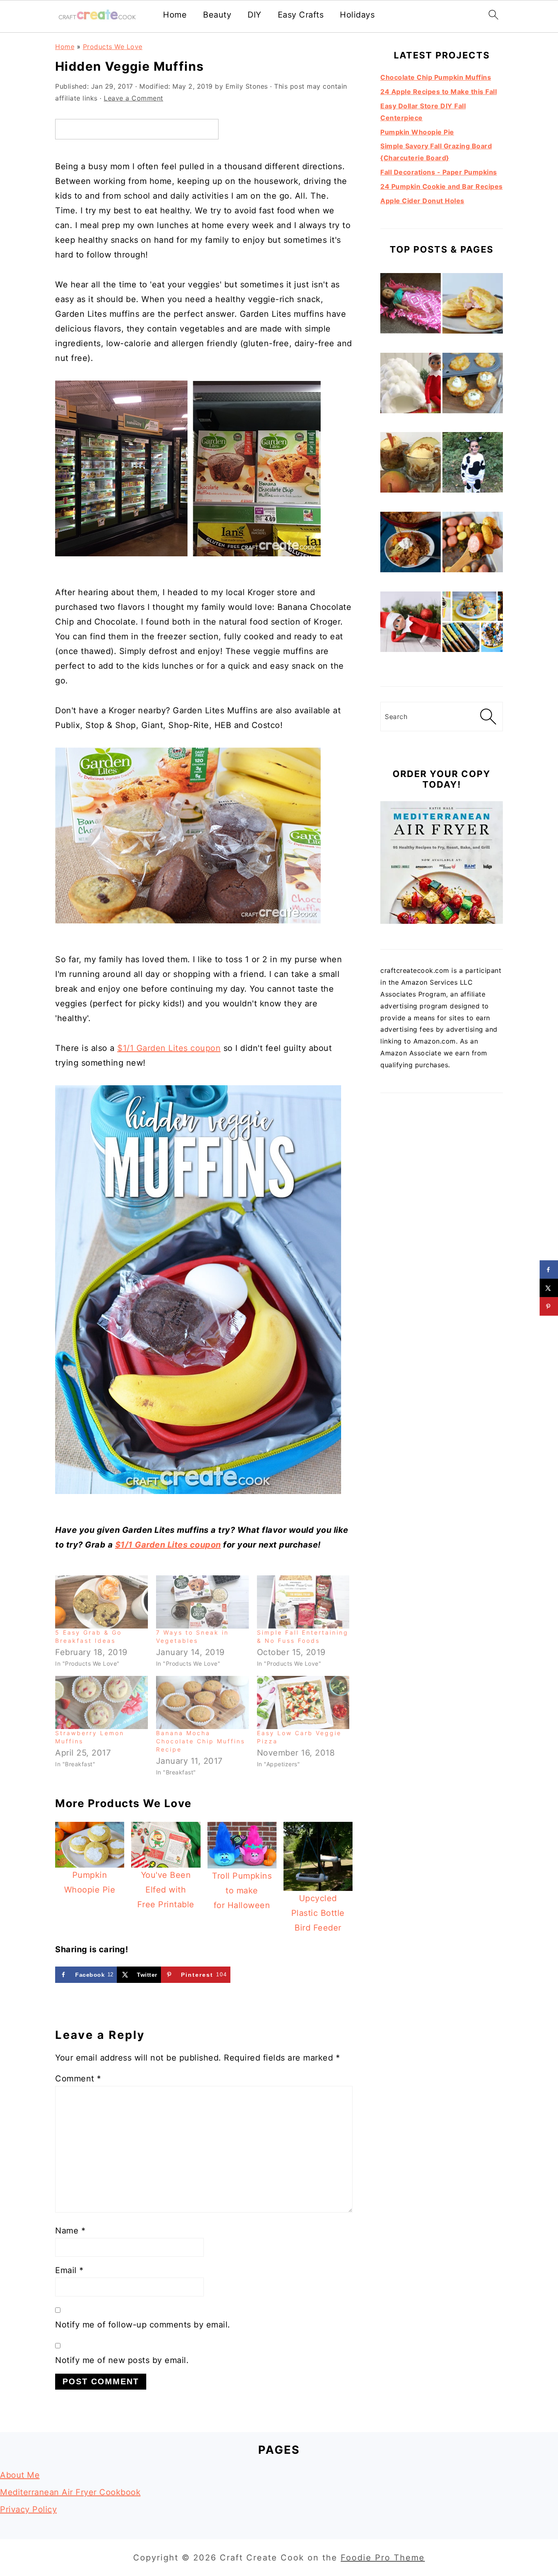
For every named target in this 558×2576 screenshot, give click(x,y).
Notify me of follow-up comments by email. (143, 2325)
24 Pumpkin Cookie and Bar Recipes (442, 186)
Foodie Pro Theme (383, 2558)
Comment (78, 2079)
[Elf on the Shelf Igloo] (411, 385)
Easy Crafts (301, 15)
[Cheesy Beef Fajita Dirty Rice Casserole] (411, 544)
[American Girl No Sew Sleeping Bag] (411, 305)
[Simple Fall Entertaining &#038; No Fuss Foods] (303, 1602)
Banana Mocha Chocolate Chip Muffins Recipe (201, 1741)
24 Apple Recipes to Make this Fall (439, 92)
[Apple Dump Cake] (411, 464)
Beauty (217, 15)
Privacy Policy (28, 2509)
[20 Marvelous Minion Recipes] (473, 624)
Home (175, 15)
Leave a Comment (134, 98)
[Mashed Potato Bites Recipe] (473, 385)
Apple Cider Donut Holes (422, 201)
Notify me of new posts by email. (122, 2360)
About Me (20, 2475)
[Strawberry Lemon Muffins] (102, 1702)
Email (69, 2270)
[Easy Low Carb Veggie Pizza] (303, 1702)
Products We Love (113, 47)
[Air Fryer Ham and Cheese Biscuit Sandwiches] (473, 305)
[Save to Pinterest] (549, 1307)
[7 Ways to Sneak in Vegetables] (202, 1602)
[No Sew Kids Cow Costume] (473, 464)
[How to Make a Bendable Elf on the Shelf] (411, 624)
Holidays (357, 15)
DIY (254, 15)
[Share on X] (549, 1288)
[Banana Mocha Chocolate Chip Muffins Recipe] (202, 1702)
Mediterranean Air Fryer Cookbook (70, 2492)
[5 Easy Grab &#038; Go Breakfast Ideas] (102, 1602)
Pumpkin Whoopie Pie (417, 132)
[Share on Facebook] (549, 1270)
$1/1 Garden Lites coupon (169, 1048)
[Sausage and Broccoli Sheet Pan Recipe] (473, 544)
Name (70, 2231)
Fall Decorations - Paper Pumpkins (439, 172)
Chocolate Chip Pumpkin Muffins (436, 77)
